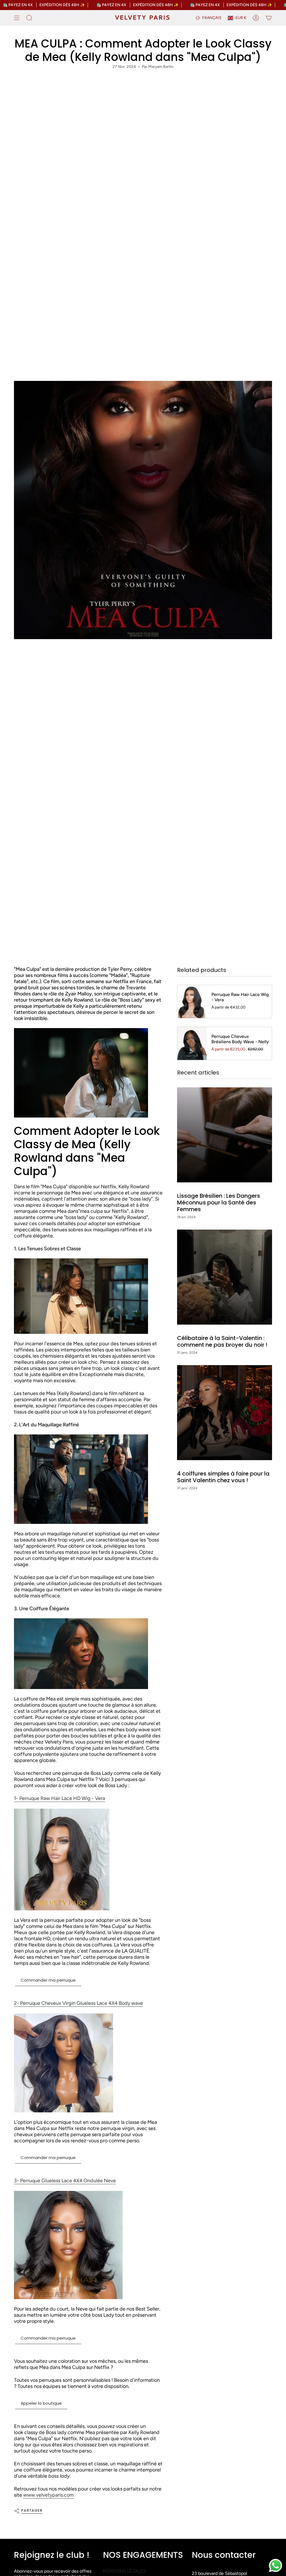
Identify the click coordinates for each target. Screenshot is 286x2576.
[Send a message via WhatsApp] (276, 2566)
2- (78, 2003)
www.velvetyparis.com (48, 2495)
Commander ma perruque (48, 1980)
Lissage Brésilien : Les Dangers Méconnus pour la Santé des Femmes (219, 1202)
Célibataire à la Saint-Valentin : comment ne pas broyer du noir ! (222, 1341)
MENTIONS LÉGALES (124, 2571)
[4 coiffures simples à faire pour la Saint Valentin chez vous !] (225, 1413)
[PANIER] (269, 18)
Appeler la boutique (41, 2403)
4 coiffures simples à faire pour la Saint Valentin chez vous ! (223, 1477)
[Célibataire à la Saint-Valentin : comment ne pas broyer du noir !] (225, 1277)
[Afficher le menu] (17, 18)
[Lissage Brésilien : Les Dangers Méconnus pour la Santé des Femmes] (225, 1135)
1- (59, 1798)
